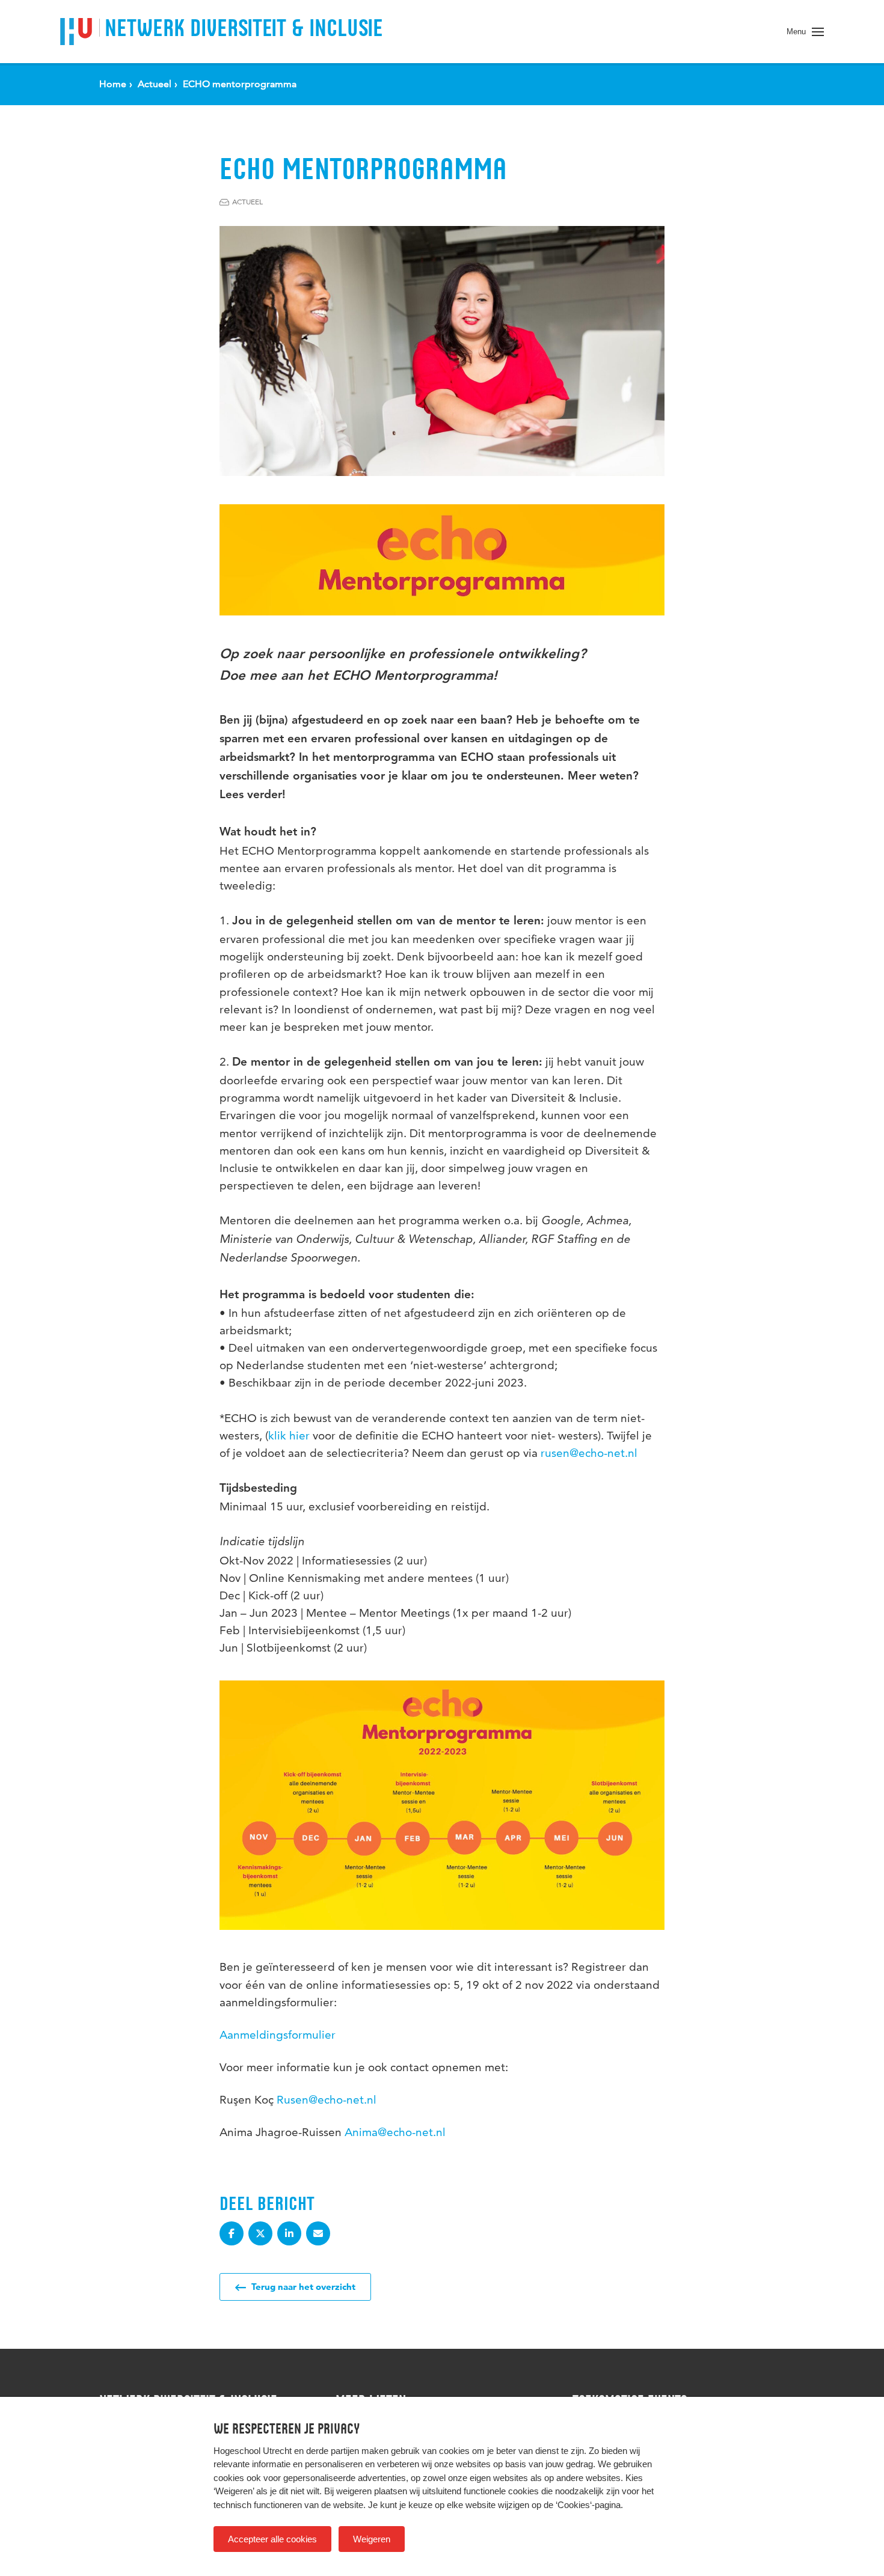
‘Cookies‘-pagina (588, 2505)
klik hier (289, 1436)
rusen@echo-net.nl (589, 1453)
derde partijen (333, 2451)
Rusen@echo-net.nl (327, 2100)
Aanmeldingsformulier (278, 2035)
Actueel (247, 202)
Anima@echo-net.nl (395, 2132)
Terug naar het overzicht (302, 2287)
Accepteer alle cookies (272, 2539)
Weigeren (372, 2539)
